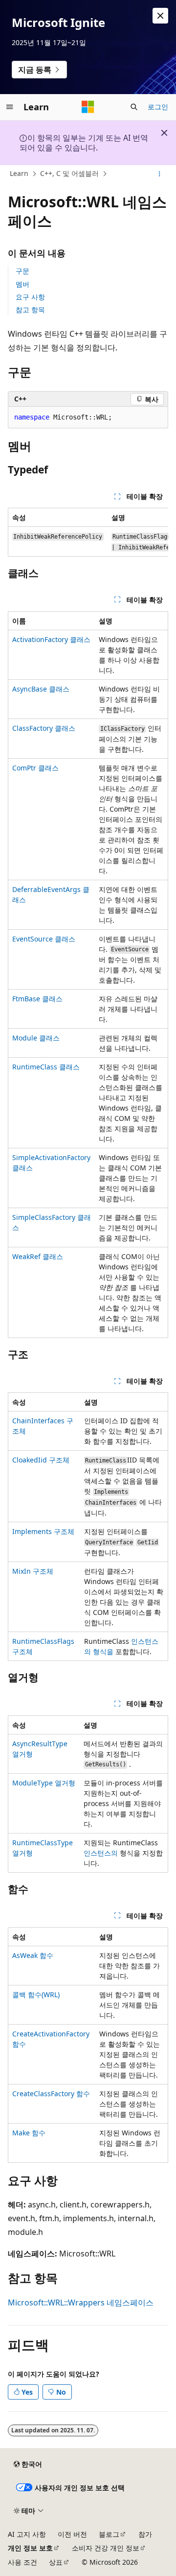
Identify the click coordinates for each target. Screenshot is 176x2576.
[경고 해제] (160, 16)
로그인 (158, 107)
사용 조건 (22, 2562)
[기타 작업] (160, 174)
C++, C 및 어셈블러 (69, 173)
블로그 (109, 2534)
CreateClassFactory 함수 (51, 2093)
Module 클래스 (36, 1038)
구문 (22, 271)
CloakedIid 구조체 (41, 1460)
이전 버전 (72, 2534)
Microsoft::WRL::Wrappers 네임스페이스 (81, 2303)
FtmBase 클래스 (37, 999)
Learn (19, 173)
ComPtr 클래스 (35, 768)
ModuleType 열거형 (44, 1783)
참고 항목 (30, 310)
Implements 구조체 (43, 1531)
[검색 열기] (134, 107)
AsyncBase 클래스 (41, 689)
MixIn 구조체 (33, 1571)
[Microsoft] (88, 107)
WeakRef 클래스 (38, 1256)
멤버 (22, 284)
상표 (56, 2562)
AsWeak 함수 (33, 1955)
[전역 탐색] (10, 107)
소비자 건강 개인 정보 (106, 2548)
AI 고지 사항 (27, 2534)
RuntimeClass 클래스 (46, 1067)
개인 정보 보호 (30, 2548)
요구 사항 (30, 297)
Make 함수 (29, 2133)
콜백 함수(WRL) (36, 1994)
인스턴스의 (102, 1853)
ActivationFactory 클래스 (51, 639)
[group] (88, 532)
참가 (145, 2534)
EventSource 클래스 (44, 939)
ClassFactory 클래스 (44, 728)
